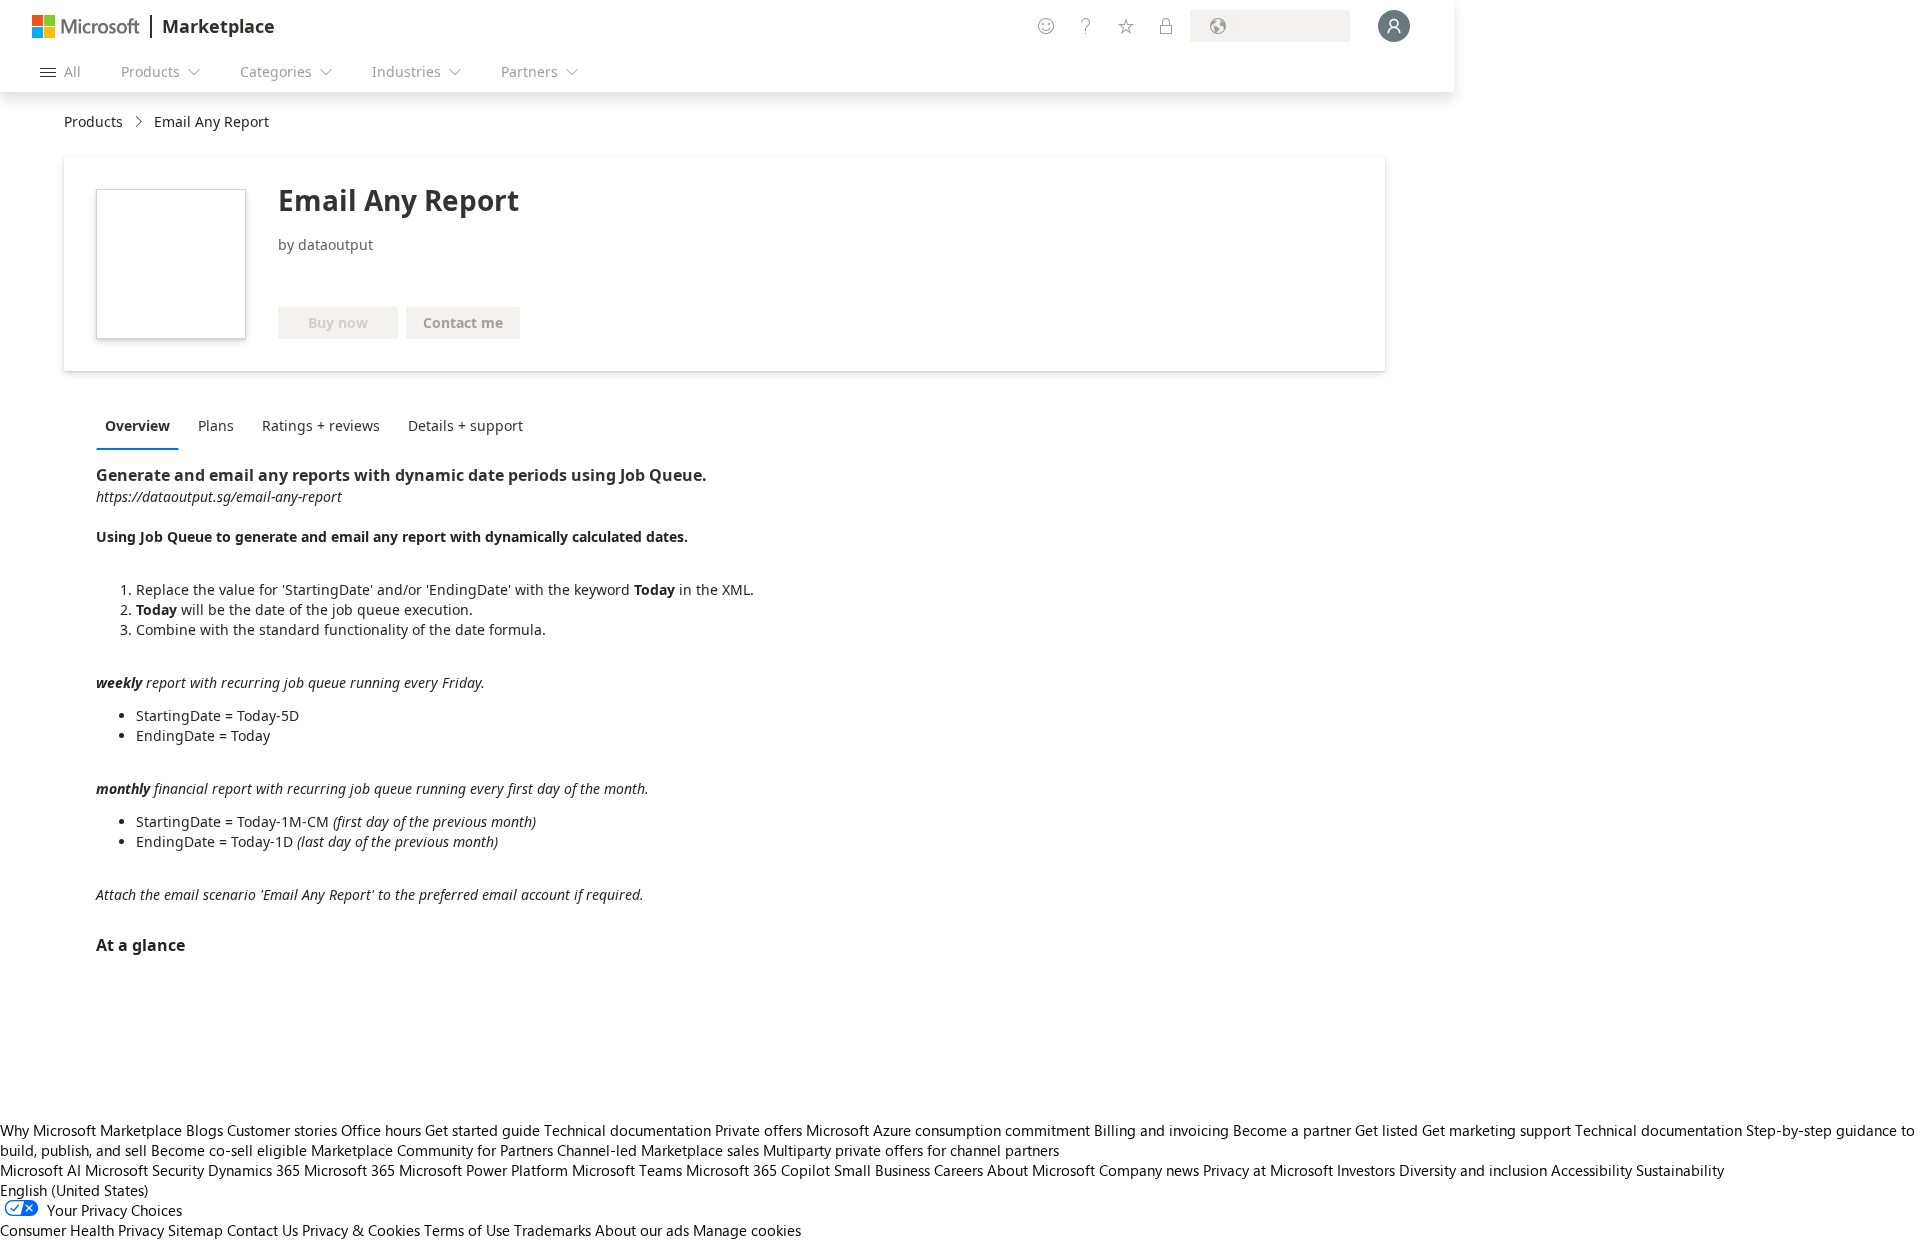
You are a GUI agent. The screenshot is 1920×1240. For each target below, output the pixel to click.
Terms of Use (467, 1230)
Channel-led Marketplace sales (658, 1150)
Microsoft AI (40, 1170)
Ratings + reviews (321, 425)
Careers (958, 1170)
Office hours (381, 1130)
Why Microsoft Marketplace (91, 1130)
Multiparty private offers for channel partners (911, 1150)
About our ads (642, 1230)
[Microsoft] (86, 26)
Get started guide (482, 1130)
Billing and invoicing (1161, 1130)
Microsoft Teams (627, 1170)
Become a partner (1292, 1130)
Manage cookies (747, 1230)
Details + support (465, 425)
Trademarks (552, 1230)
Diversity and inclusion (1473, 1170)
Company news (1149, 1170)
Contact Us (262, 1230)
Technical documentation (627, 1130)
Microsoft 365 (349, 1170)
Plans (216, 425)
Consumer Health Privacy (82, 1230)
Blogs (204, 1130)
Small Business (882, 1170)
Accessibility (1591, 1170)
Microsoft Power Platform (483, 1170)
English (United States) (74, 1190)
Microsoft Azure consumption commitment (950, 1130)
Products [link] (93, 121)
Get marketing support (1496, 1130)
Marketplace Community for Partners (432, 1150)
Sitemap (195, 1230)
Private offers (758, 1130)
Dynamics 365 (254, 1170)
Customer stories (282, 1130)
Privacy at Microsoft (1268, 1170)
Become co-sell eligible (229, 1150)
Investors (1366, 1170)
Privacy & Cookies (361, 1230)
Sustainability (1680, 1170)
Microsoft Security (144, 1170)
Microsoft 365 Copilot (758, 1170)
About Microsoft (1041, 1170)
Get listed (1386, 1130)
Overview (137, 425)
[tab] (142, 425)
